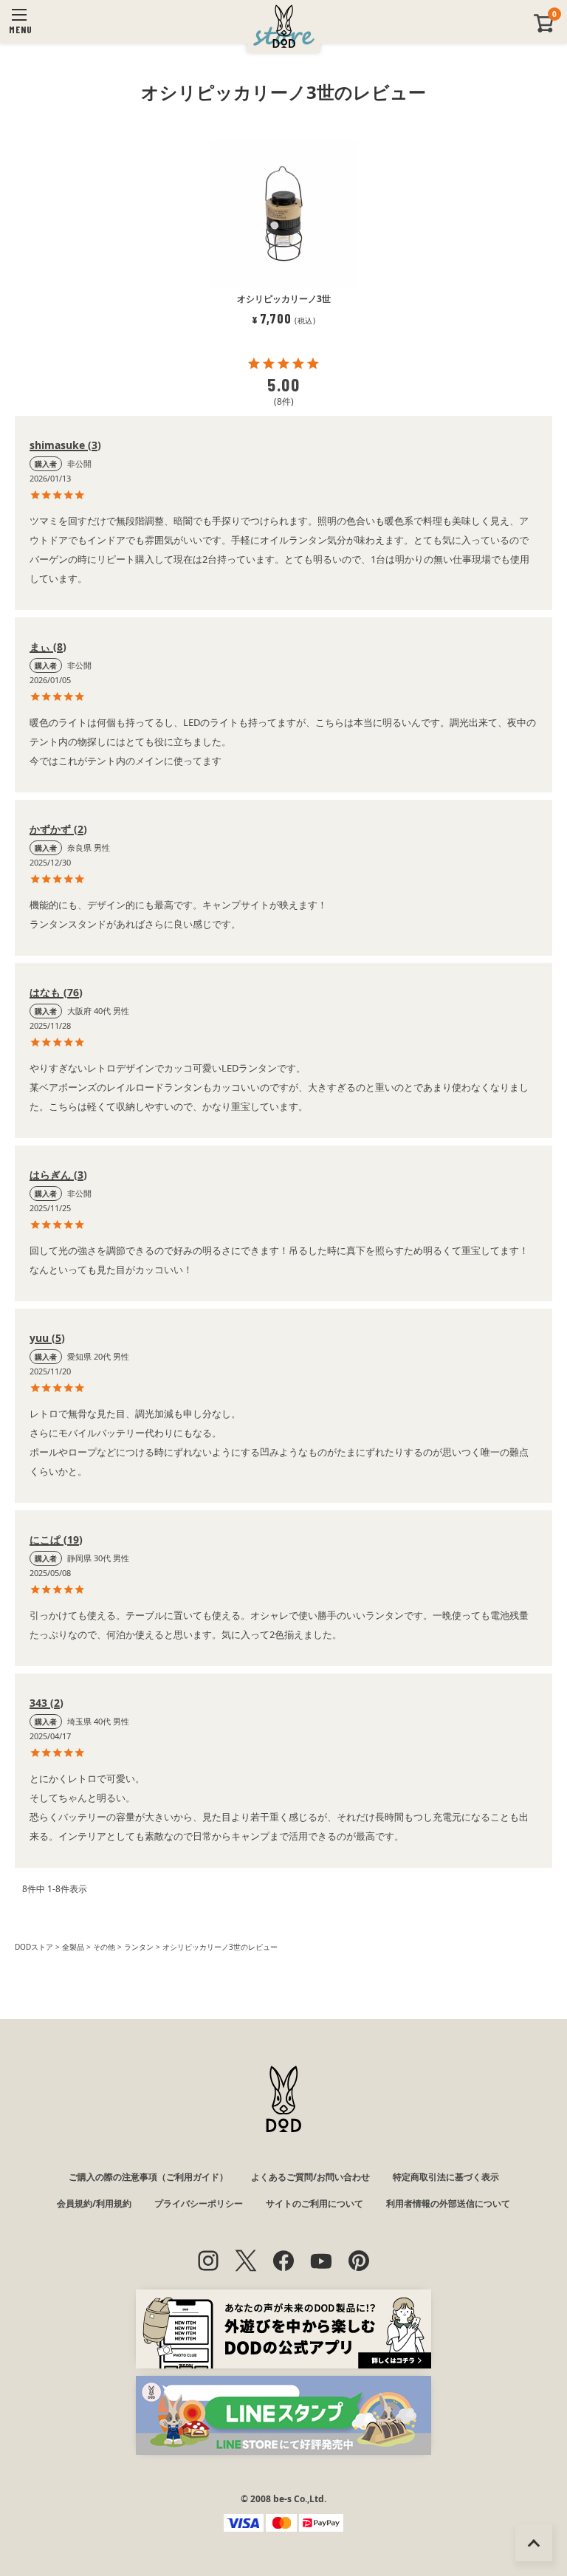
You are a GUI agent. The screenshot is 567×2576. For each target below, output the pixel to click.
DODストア (34, 1947)
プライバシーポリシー (199, 2203)
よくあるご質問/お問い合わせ (310, 2177)
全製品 (73, 1947)
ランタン (139, 1947)
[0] (544, 29)
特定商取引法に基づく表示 (446, 2177)
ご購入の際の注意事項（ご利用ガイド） (148, 2177)
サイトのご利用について (315, 2203)
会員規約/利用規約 (94, 2203)
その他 (104, 1947)
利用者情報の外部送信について (448, 2203)
